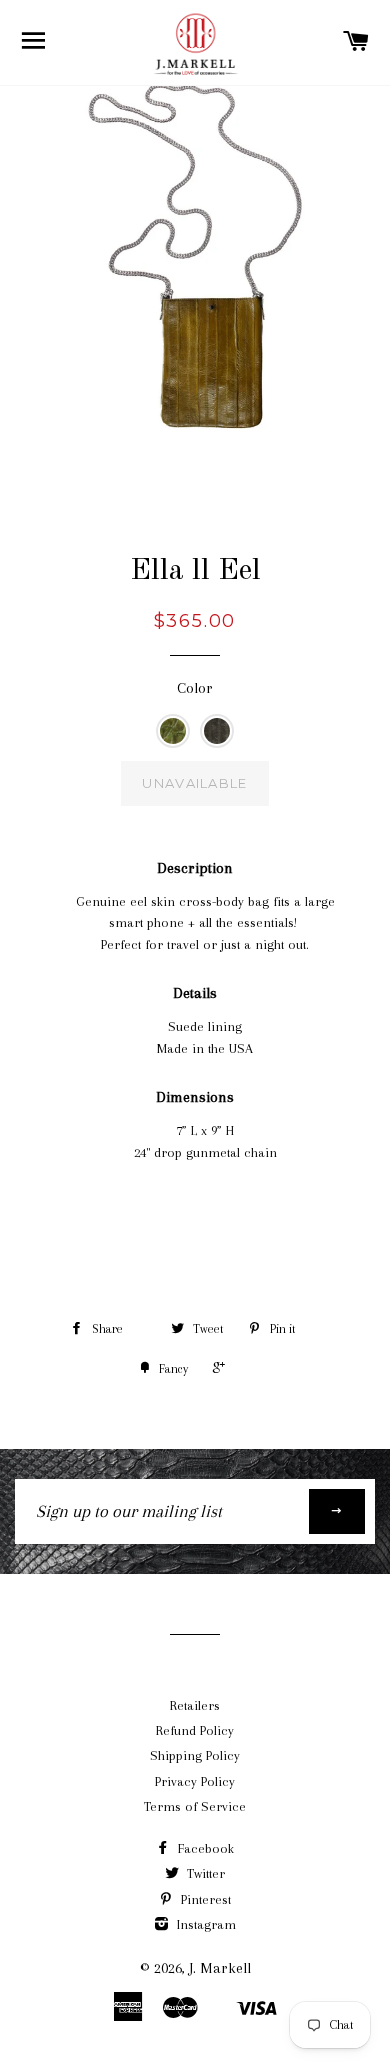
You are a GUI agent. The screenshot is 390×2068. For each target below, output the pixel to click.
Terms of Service (195, 1806)
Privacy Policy (195, 1781)
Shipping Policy (195, 1755)
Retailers (195, 1705)
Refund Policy (195, 1730)
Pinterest (204, 1899)
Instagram (204, 1924)
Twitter (204, 1873)
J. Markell (220, 1968)
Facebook (204, 1848)
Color (195, 688)
